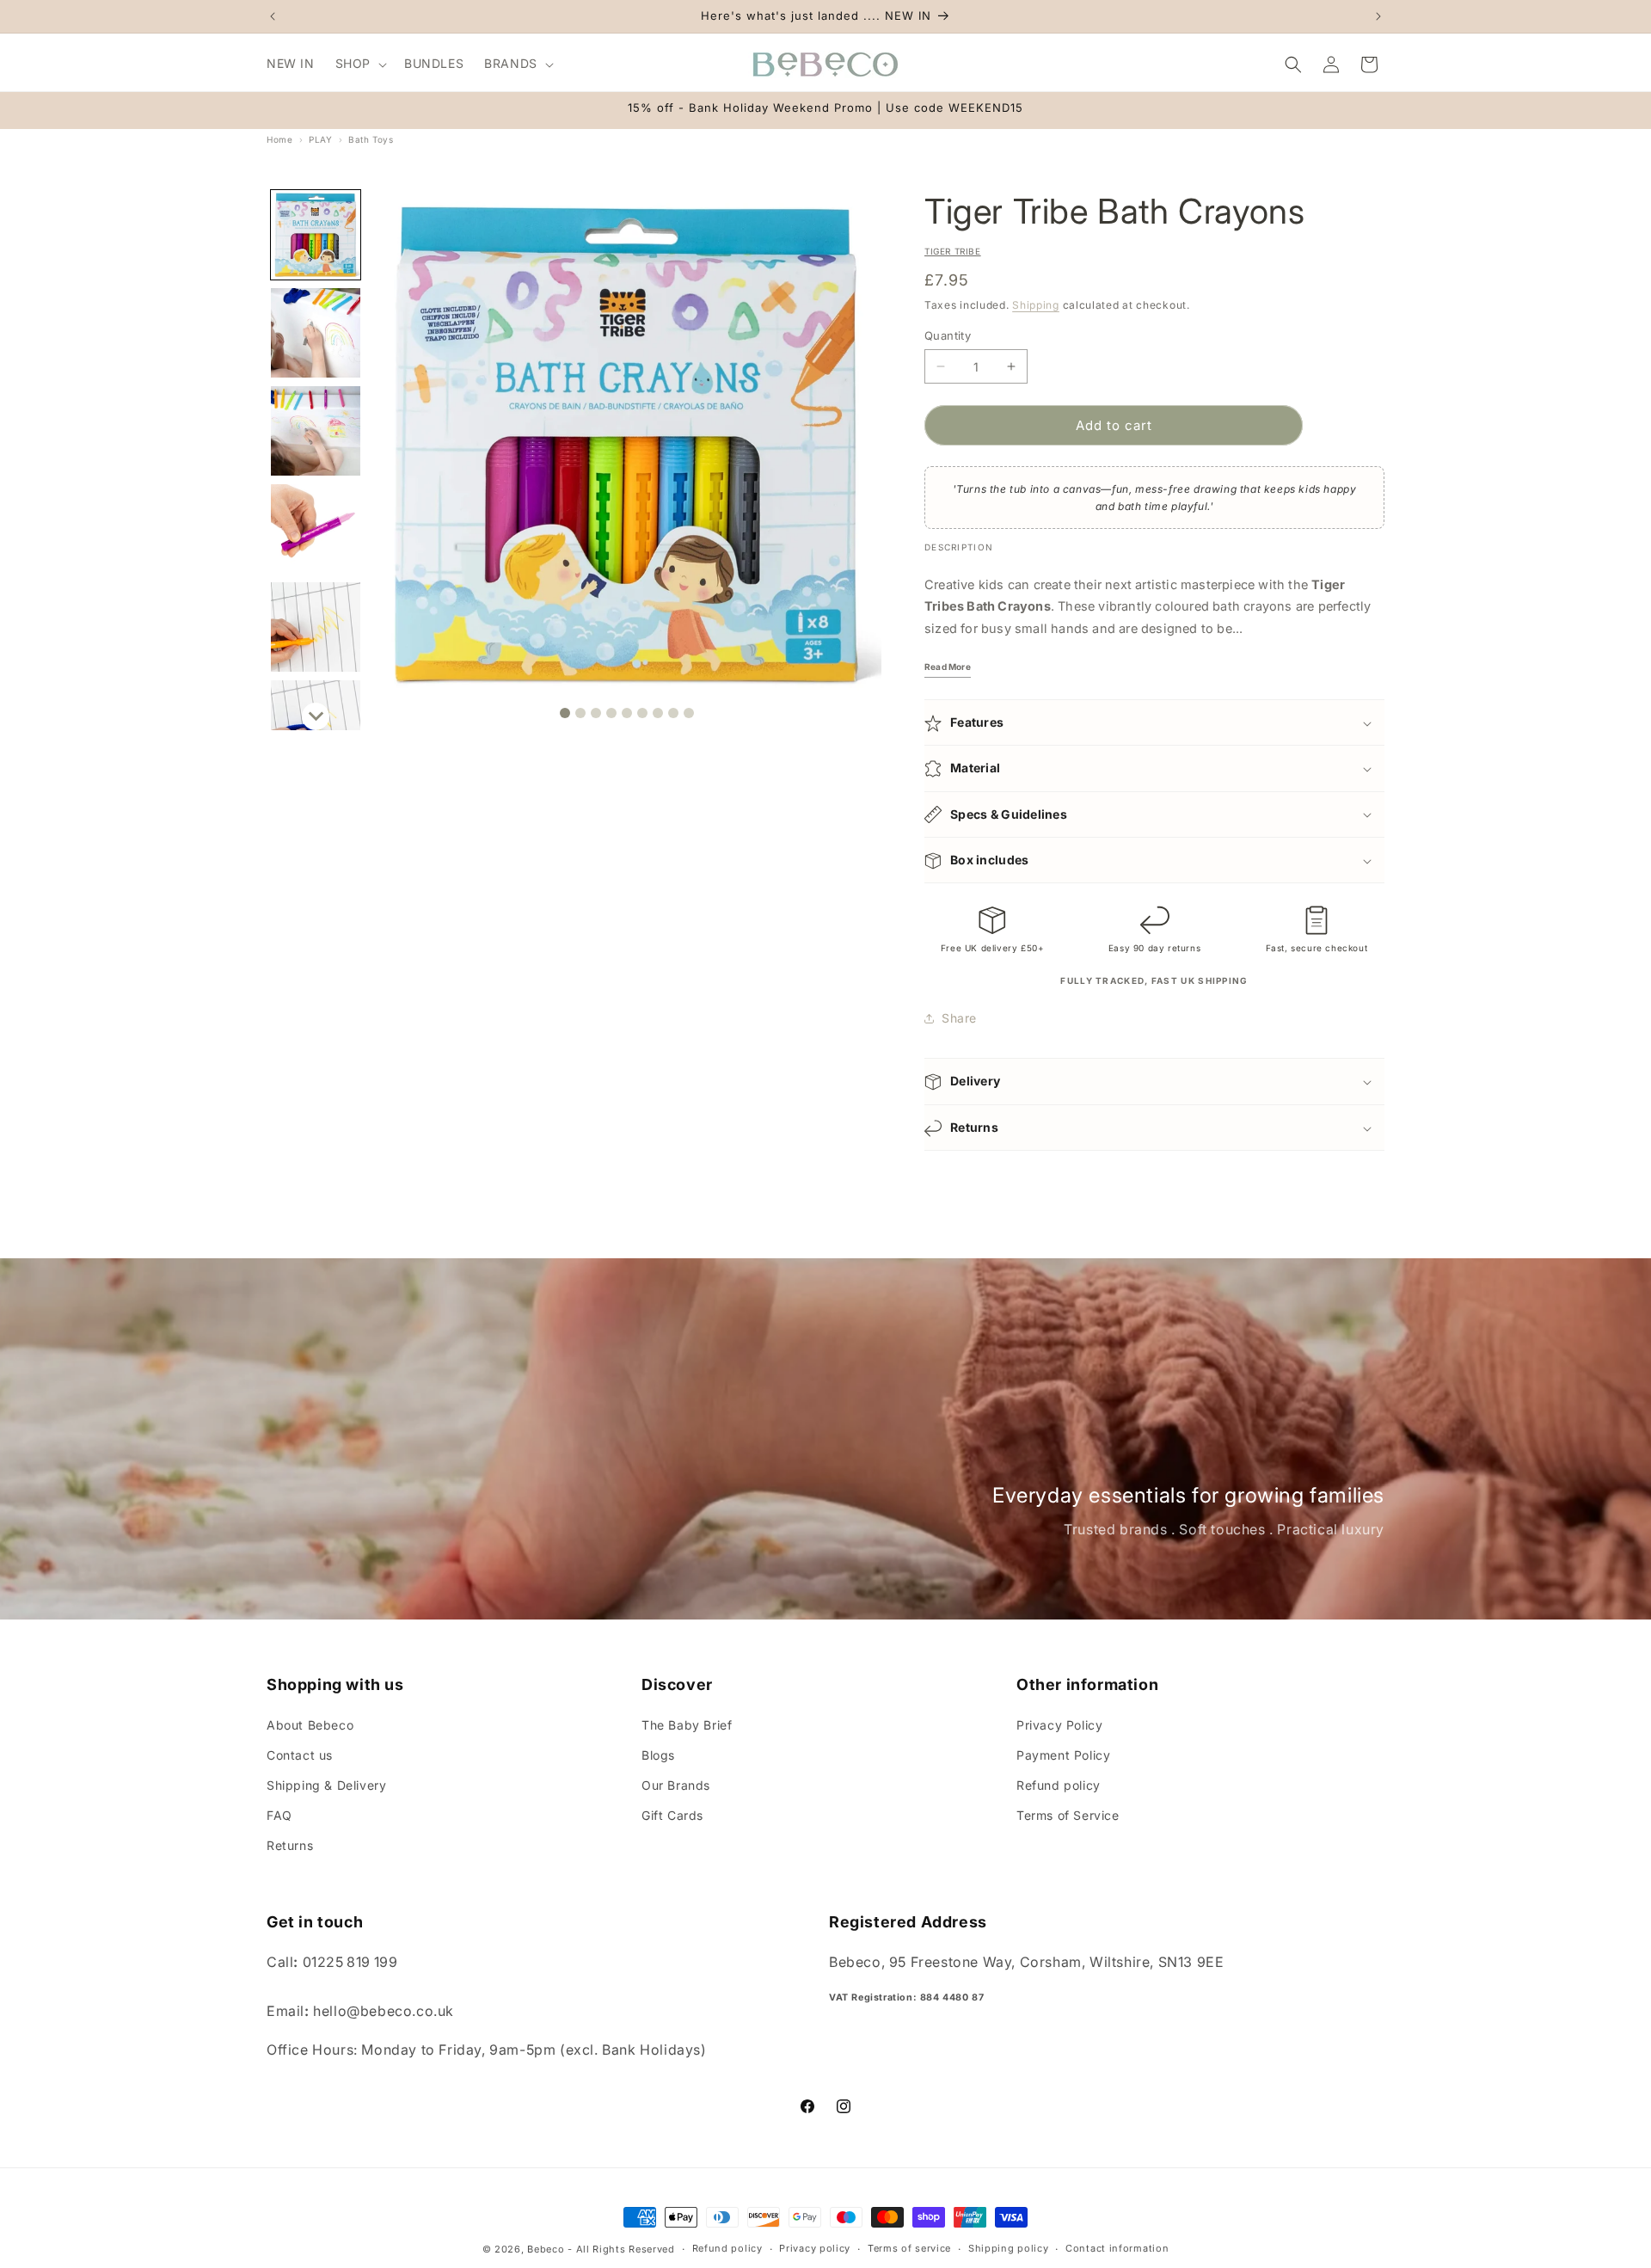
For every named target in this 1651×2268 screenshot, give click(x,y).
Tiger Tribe (953, 251)
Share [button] (959, 1018)
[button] (359, 64)
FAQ (279, 1815)
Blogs (658, 1754)
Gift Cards (672, 1815)
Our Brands (676, 1784)
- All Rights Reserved (621, 2249)
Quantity (948, 335)
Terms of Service (1068, 1815)
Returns (290, 1845)
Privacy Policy (1059, 1724)
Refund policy (1059, 1784)
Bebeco (546, 2249)
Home (279, 139)
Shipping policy (1009, 2248)
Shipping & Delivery (326, 1784)
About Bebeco (310, 1724)
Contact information (1117, 2248)
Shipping (1036, 305)
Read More (948, 667)
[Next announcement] (1378, 16)
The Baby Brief (687, 1724)
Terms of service (909, 2248)
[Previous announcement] (273, 16)
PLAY (320, 139)
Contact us (300, 1754)
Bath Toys (371, 139)
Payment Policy (1063, 1754)
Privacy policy (815, 2248)
